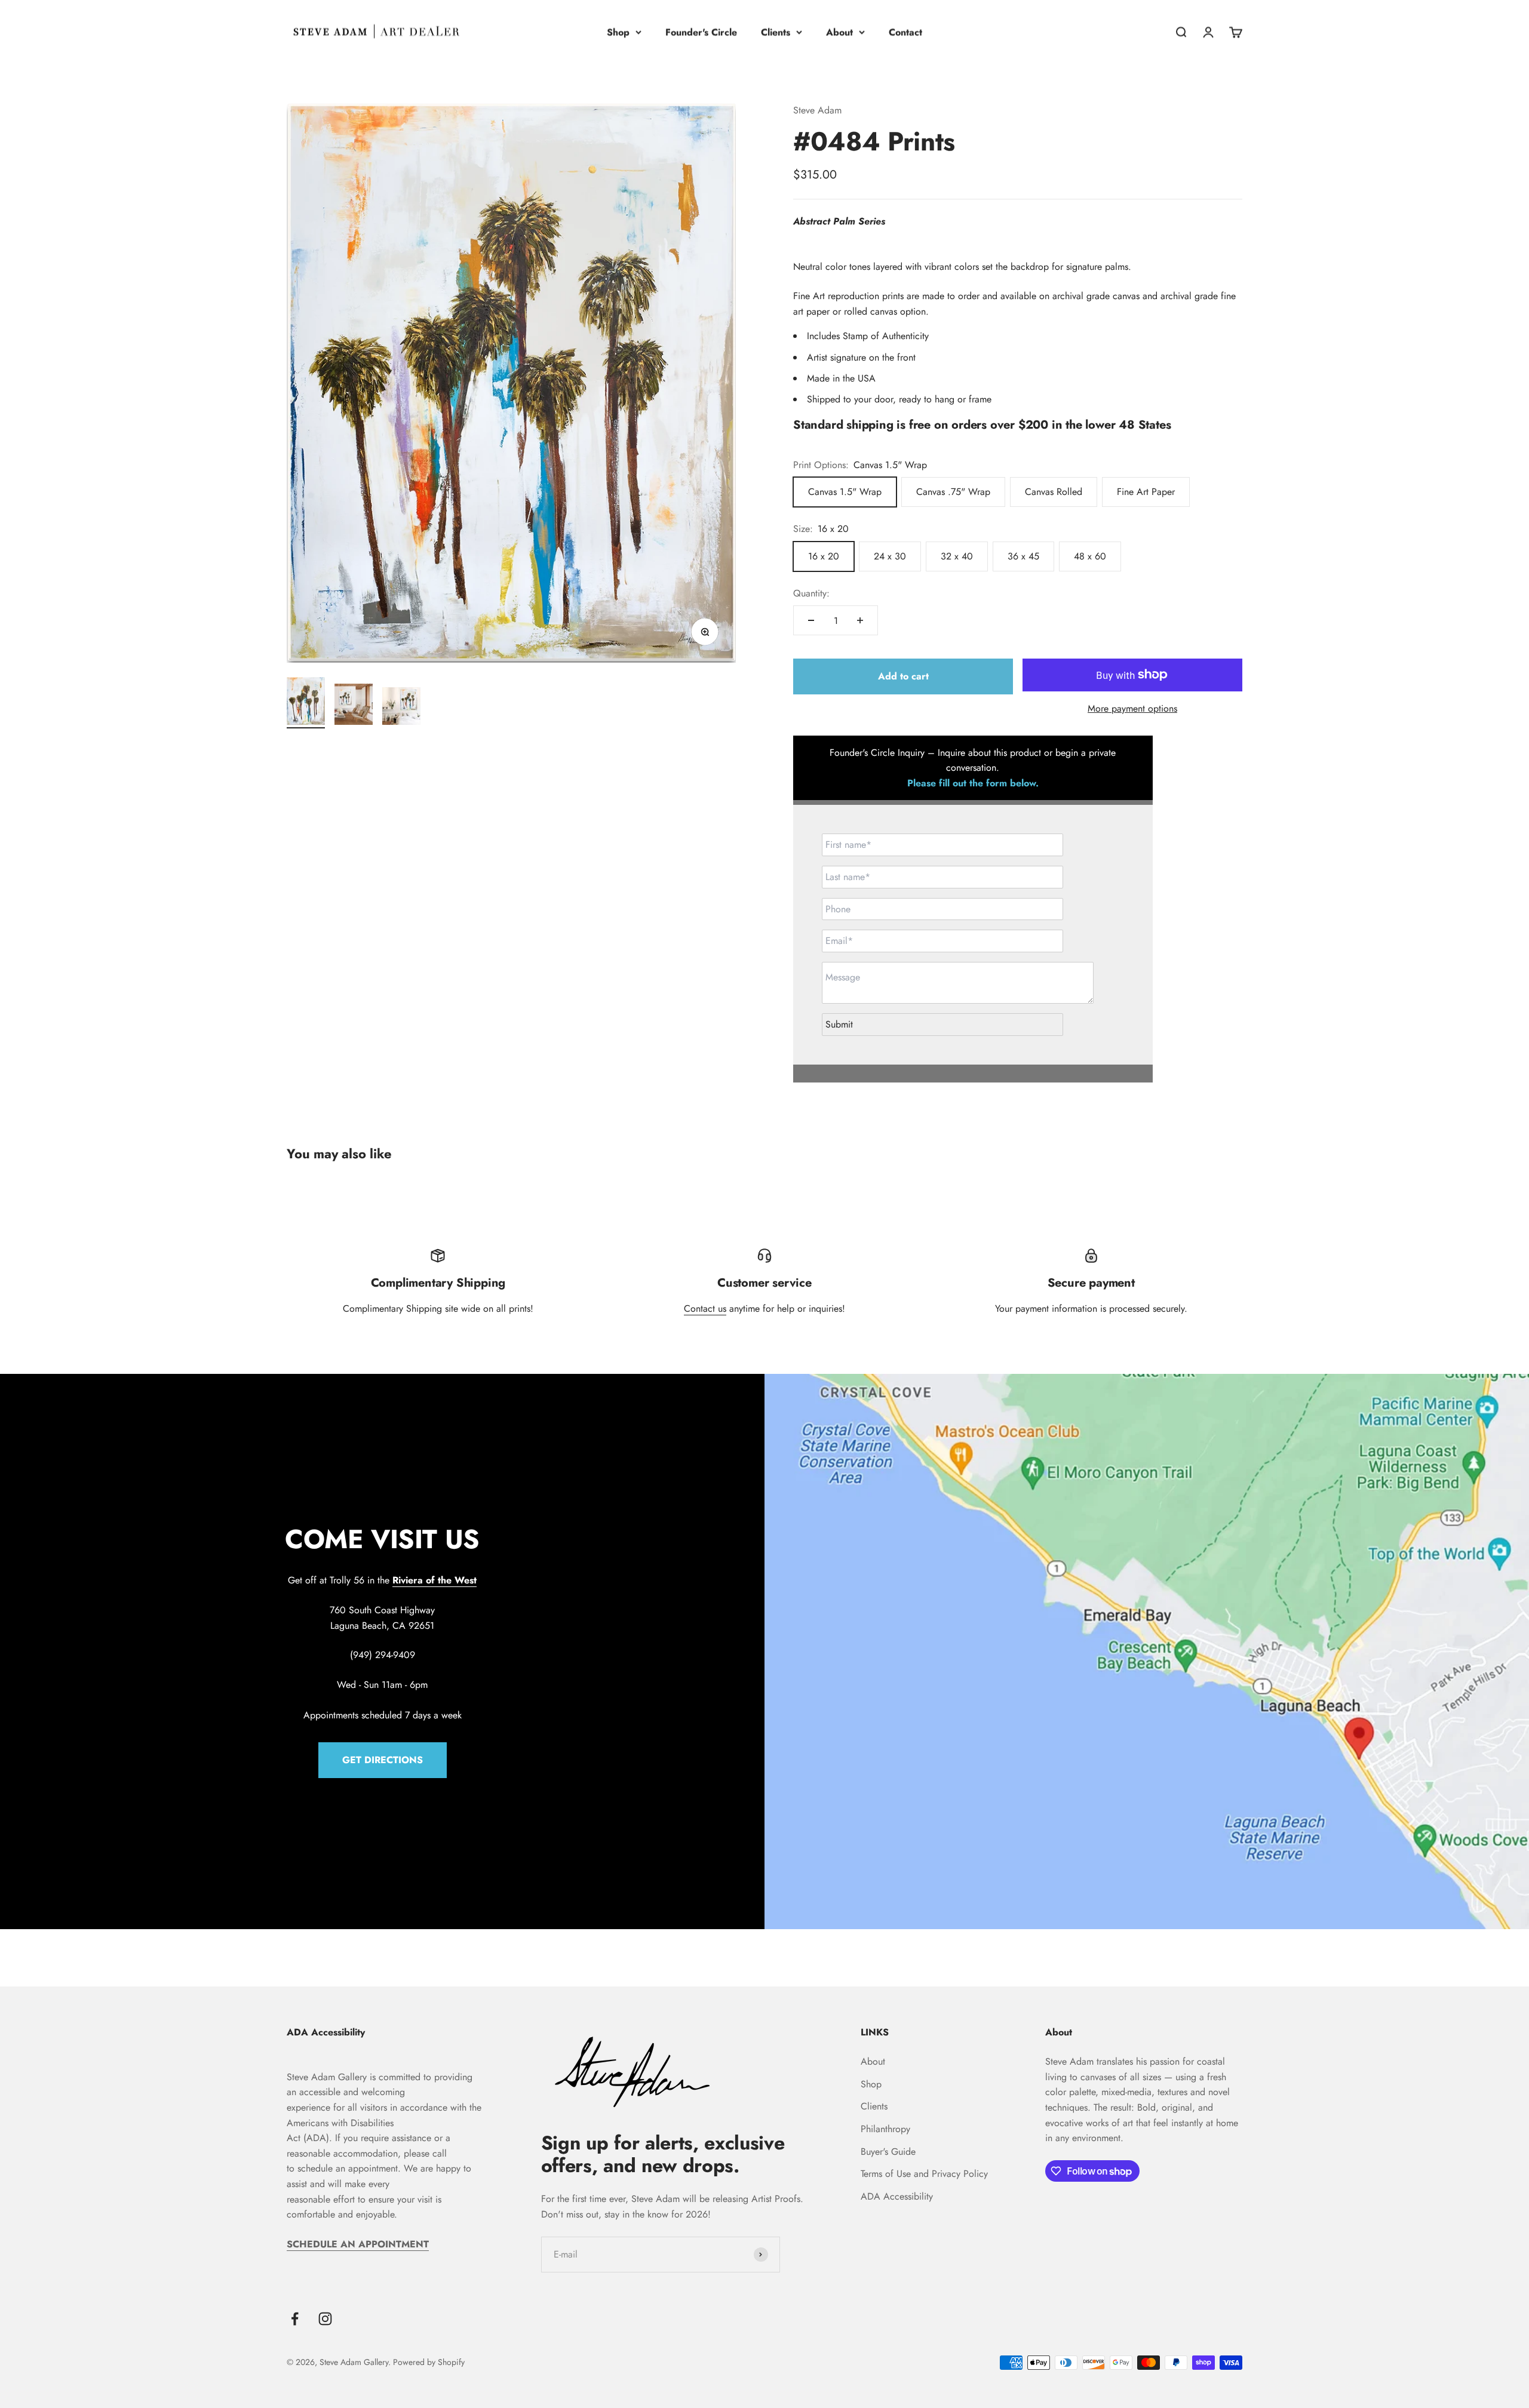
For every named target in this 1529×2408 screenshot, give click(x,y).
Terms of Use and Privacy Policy (924, 2174)
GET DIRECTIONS (383, 1760)
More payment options (1132, 708)
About (839, 32)
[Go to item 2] (354, 706)
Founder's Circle (701, 32)
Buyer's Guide (888, 2152)
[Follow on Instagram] (325, 2319)
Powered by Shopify (429, 2362)
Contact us (705, 1308)
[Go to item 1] (306, 703)
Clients (776, 32)
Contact (905, 32)
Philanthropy (885, 2129)
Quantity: (811, 593)
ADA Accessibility (897, 2196)
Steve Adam (817, 110)
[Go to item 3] (401, 708)
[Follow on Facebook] (295, 2319)
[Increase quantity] (860, 620)
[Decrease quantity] (811, 620)
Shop (618, 32)
